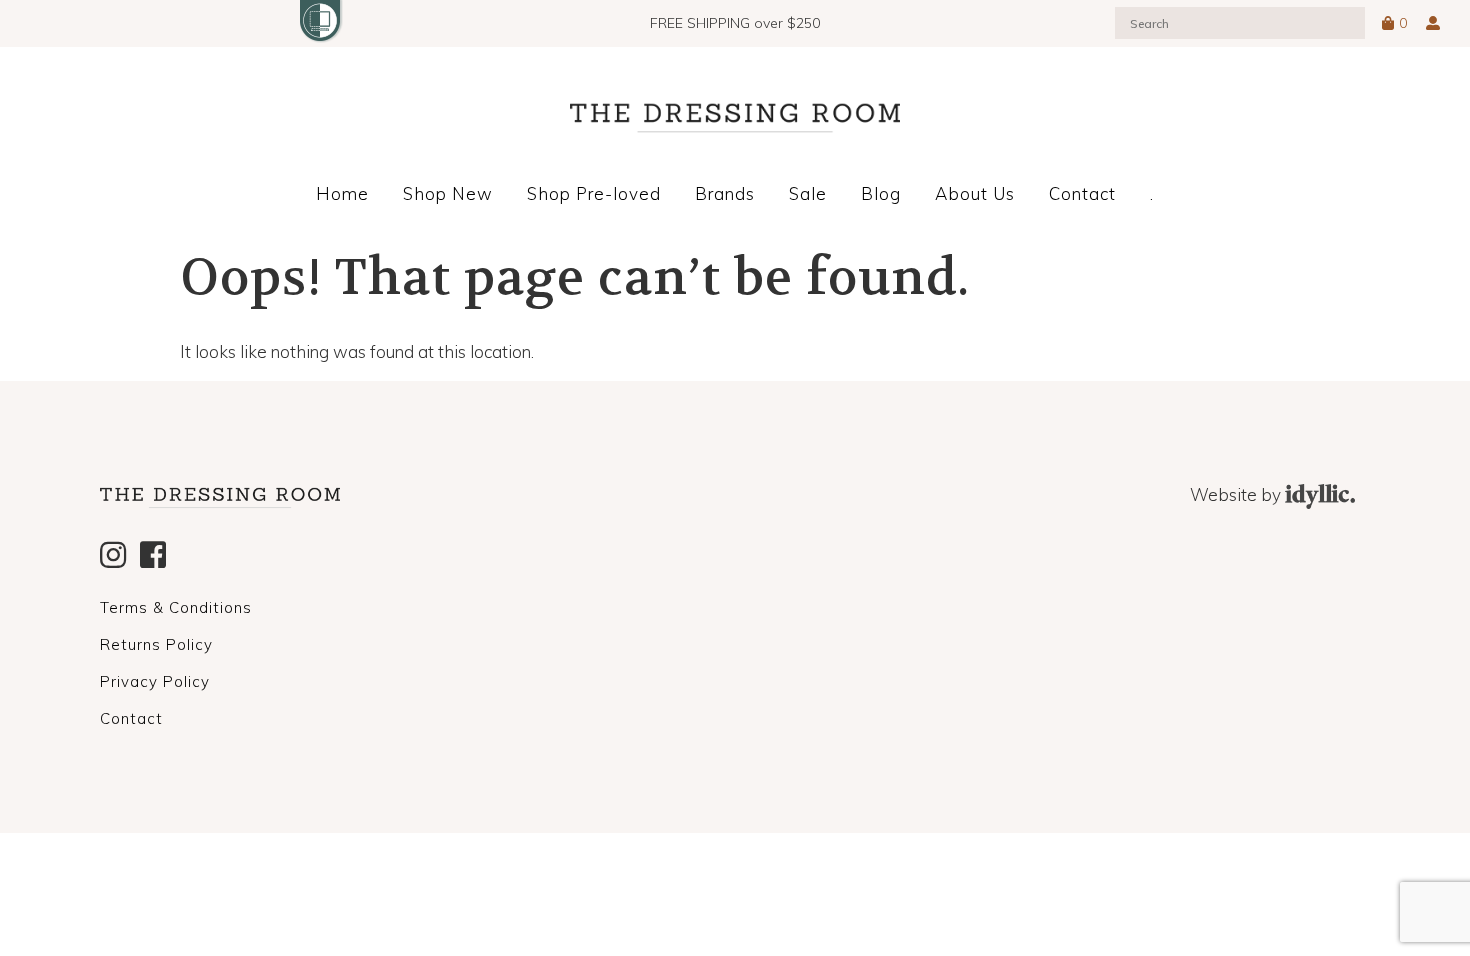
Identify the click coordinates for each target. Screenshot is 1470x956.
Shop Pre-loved (594, 193)
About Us (975, 193)
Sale (808, 193)
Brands (725, 193)
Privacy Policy (155, 681)
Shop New (448, 193)
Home (342, 193)
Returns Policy (156, 644)
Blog (881, 193)
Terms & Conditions (176, 607)
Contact (1082, 193)
